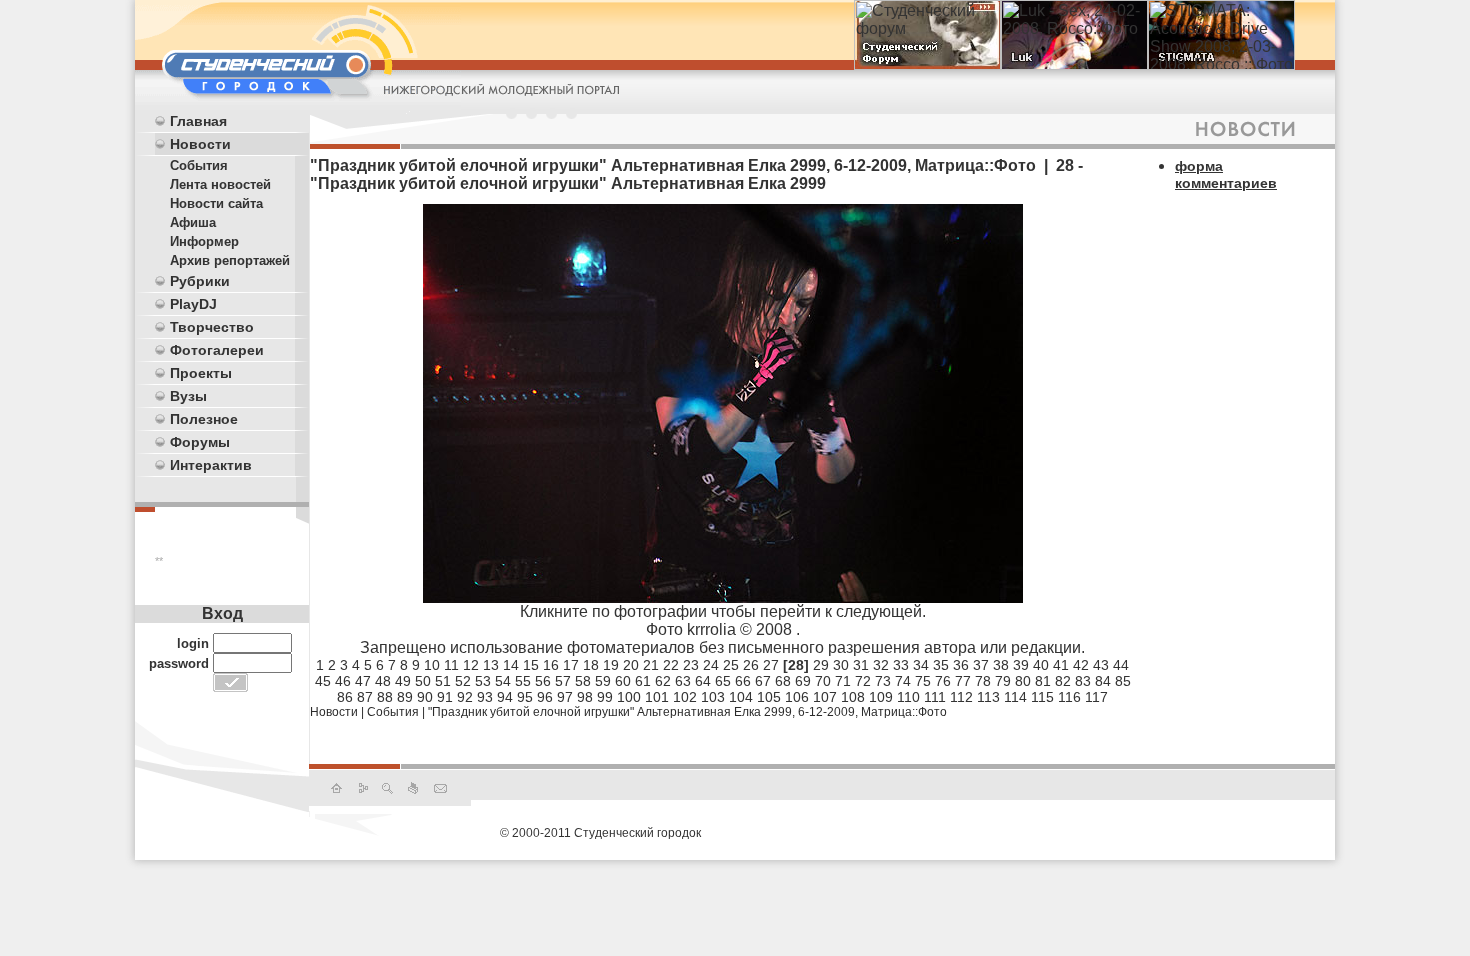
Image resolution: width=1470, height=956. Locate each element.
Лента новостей (220, 184)
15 (531, 665)
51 (443, 681)
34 (921, 665)
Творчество (212, 327)
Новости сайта (216, 203)
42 (1081, 665)
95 (525, 697)
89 (405, 697)
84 (1103, 681)
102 (685, 697)
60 (623, 681)
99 (605, 697)
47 (363, 681)
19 (611, 665)
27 (771, 665)
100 (629, 697)
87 (365, 697)
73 (883, 681)
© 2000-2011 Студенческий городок (600, 833)
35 (941, 665)
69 (803, 681)
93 (485, 697)
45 (323, 681)
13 (491, 665)
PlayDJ (193, 304)
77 (963, 681)
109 (881, 697)
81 (1043, 681)
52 (463, 681)
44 (1121, 665)
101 (657, 697)
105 (769, 697)
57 (563, 681)
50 (423, 681)
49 (403, 681)
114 (1015, 697)
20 (631, 665)
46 (343, 681)
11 (451, 665)
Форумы (200, 442)
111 (935, 697)
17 (571, 665)
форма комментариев (1226, 174)
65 (723, 681)
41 (1061, 665)
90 (425, 697)
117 (1096, 697)
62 (663, 681)
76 (943, 681)
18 (591, 665)
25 (731, 665)
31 (861, 665)
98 (585, 697)
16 (551, 665)
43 (1101, 665)
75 (923, 681)
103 (713, 697)
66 (743, 681)
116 (1069, 697)
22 (671, 665)
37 (981, 665)
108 (853, 697)
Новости (200, 144)
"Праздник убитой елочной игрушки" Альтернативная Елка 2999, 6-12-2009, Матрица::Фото (687, 712)
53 (483, 681)
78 (983, 681)
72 (863, 681)
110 (908, 697)
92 (465, 697)
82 (1063, 681)
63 (683, 681)
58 (583, 681)
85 (1123, 681)
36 (961, 665)
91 (445, 697)
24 (711, 665)
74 (903, 681)
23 (691, 665)
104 (741, 697)
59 (603, 681)
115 (1042, 697)
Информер (204, 241)
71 (843, 681)
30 (841, 665)
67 (763, 681)
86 (345, 697)
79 (1003, 681)
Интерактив (211, 465)
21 (651, 665)
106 (797, 697)
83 (1083, 681)
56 (543, 681)
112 (961, 697)
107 (825, 697)
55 (523, 681)
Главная (198, 121)
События (199, 165)
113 (988, 697)
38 (1001, 665)
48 (383, 681)
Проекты (201, 373)
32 (881, 665)
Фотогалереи (217, 350)
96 (545, 697)
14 (511, 665)
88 (385, 697)
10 (432, 665)
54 (503, 681)
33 (901, 665)
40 (1041, 665)
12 (471, 665)
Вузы (188, 396)
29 (821, 665)
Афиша (193, 222)
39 (1021, 665)
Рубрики (200, 281)
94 (505, 697)
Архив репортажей (230, 260)
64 (703, 681)
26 (751, 665)
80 (1023, 681)
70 (823, 681)
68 (783, 681)
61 (643, 681)
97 (565, 697)
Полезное (204, 419)
